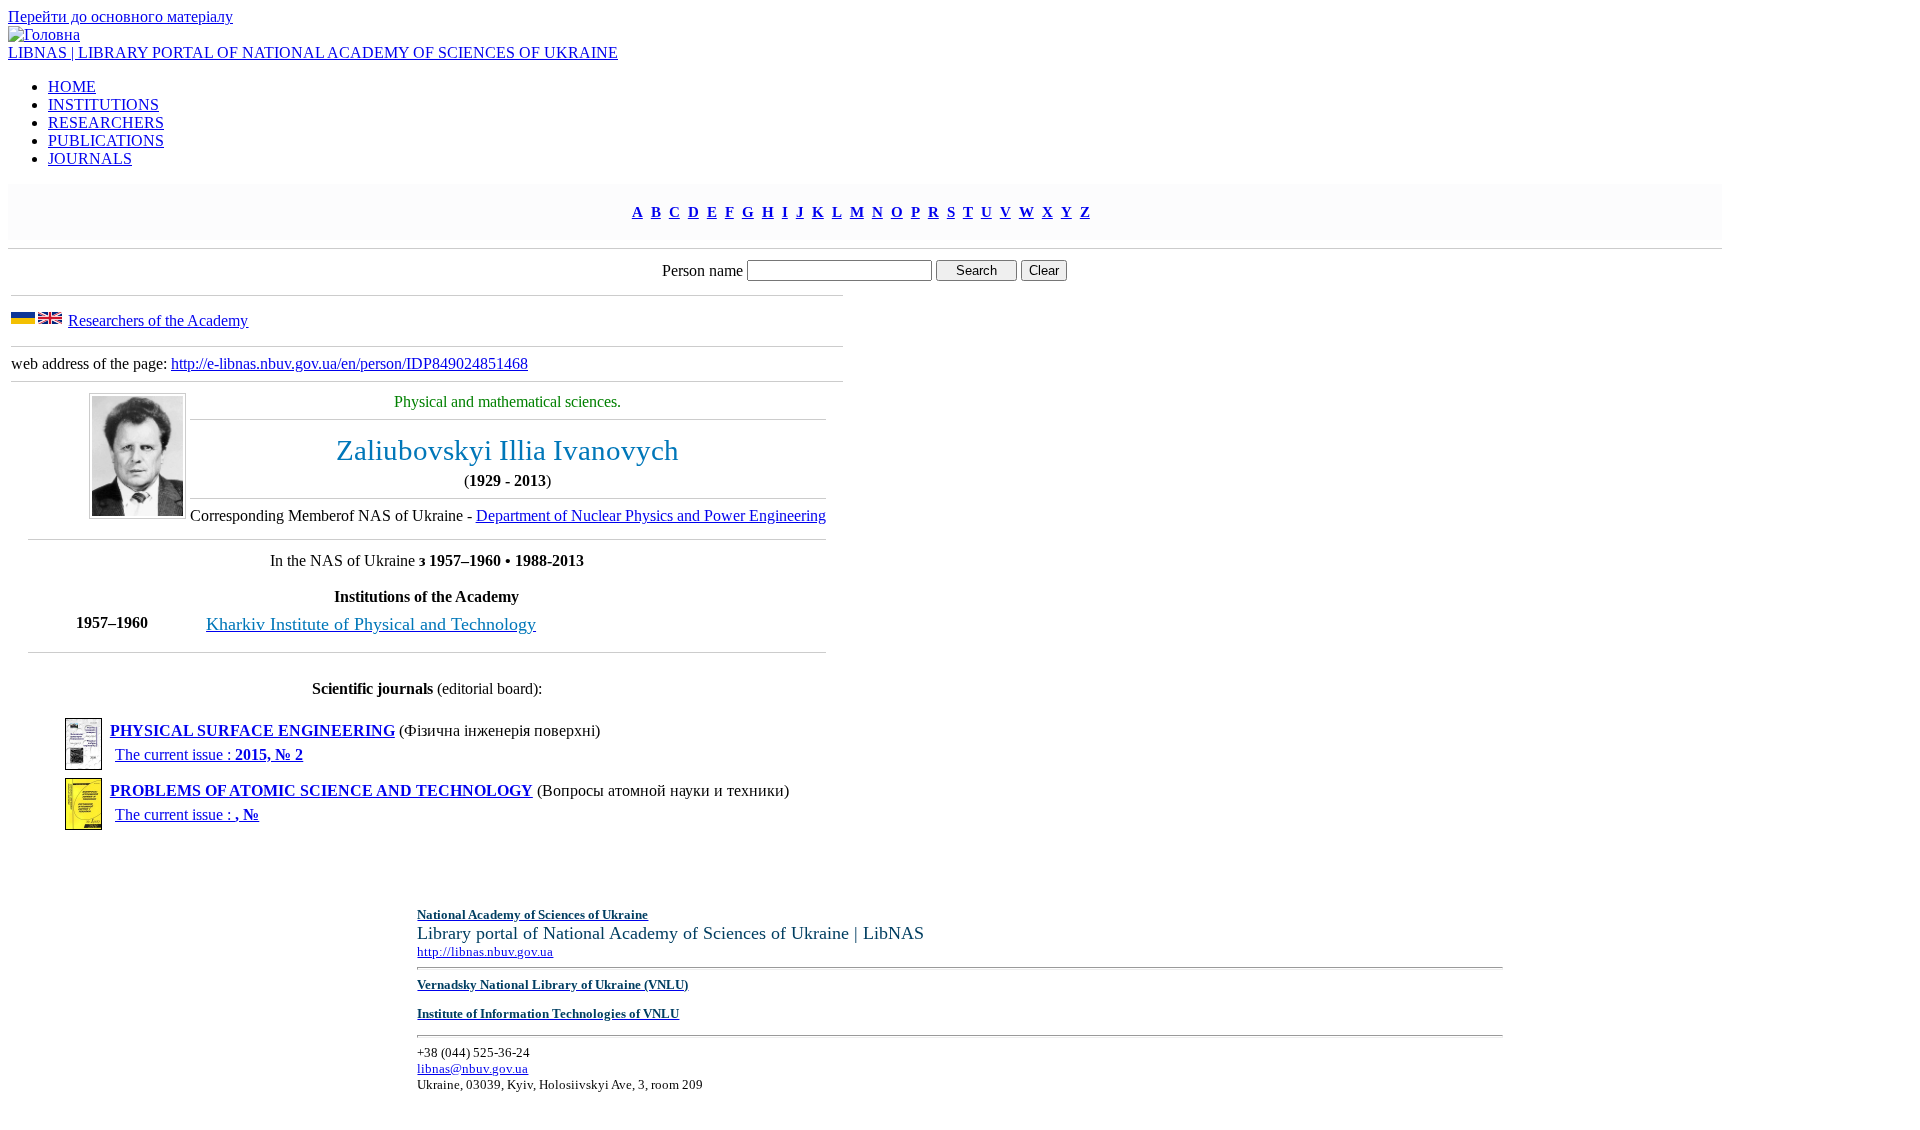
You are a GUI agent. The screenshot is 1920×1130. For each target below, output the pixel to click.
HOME (72, 86)
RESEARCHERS (106, 122)
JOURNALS (90, 158)
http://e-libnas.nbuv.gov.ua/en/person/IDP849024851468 (349, 363)
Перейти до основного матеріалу (120, 16)
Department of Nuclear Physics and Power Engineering (651, 515)
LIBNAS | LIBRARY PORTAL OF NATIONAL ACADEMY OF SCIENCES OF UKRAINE (313, 52)
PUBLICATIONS (106, 140)
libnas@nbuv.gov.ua (472, 1068)
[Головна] (44, 34)
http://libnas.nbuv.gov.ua (485, 951)
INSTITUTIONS (103, 104)
